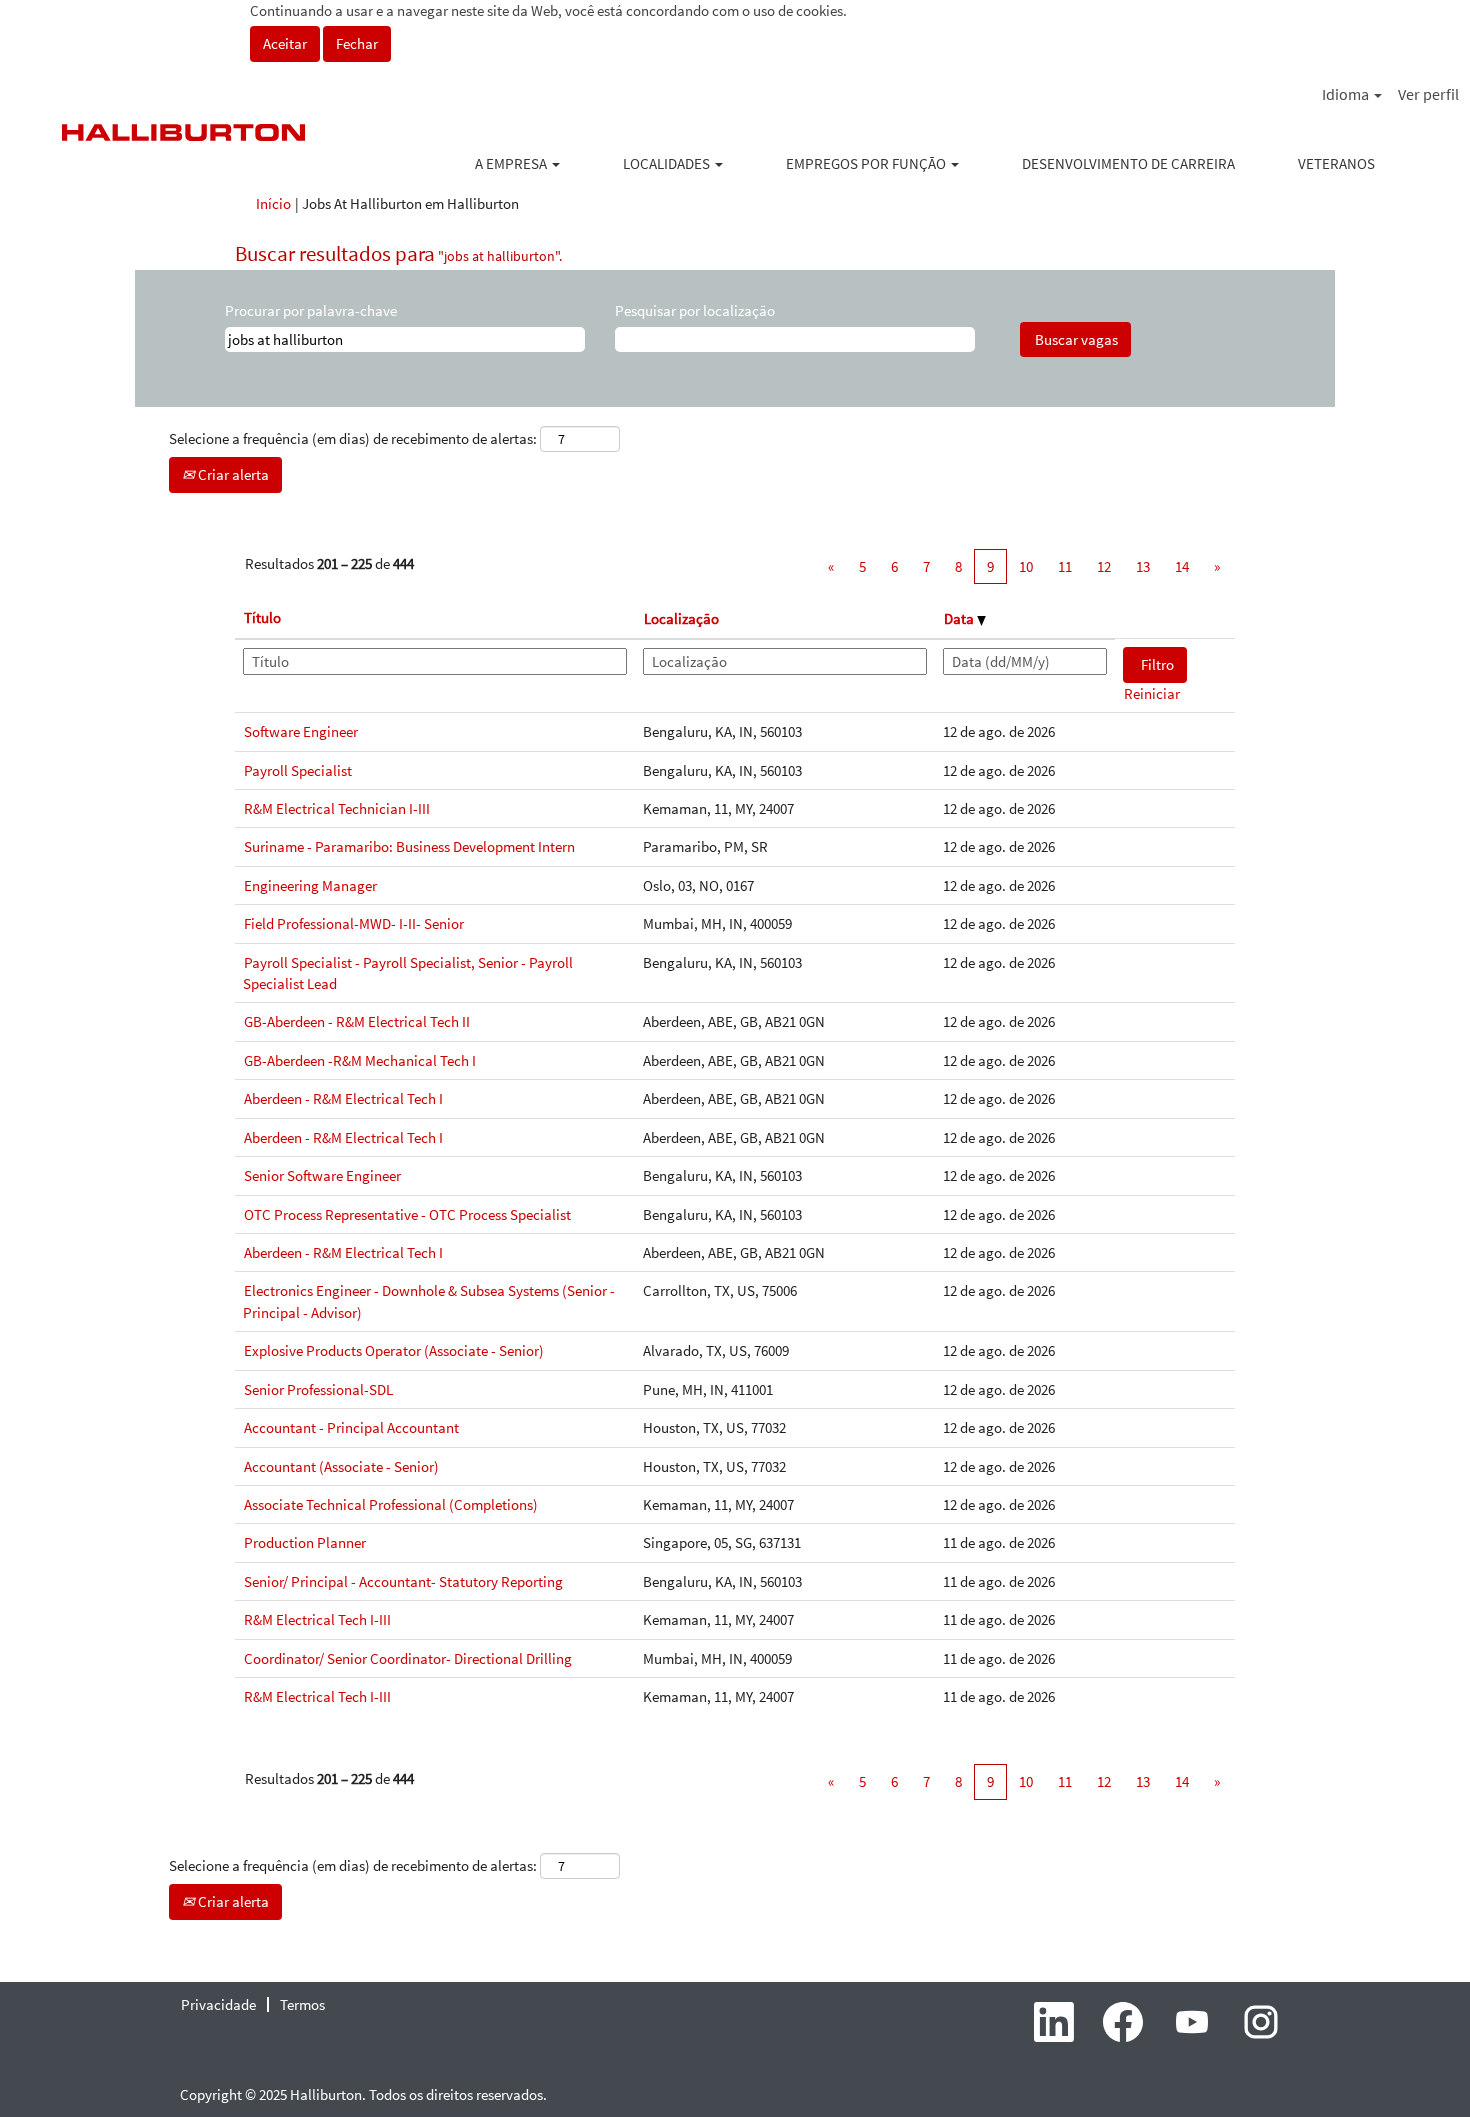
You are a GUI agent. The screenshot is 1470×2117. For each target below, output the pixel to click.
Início (273, 203)
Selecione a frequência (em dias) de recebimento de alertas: (353, 438)
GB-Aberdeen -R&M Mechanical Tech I (360, 1060)
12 (1104, 566)
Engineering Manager (310, 885)
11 (1065, 566)
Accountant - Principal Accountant (351, 1427)
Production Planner (305, 1542)
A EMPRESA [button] (512, 163)
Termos (302, 2004)
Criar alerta (232, 474)
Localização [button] (681, 618)
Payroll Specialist (298, 770)
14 (1182, 566)
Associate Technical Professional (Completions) (391, 1504)
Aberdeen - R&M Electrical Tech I (343, 1098)
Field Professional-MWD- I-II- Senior (354, 923)
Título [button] (262, 617)
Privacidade (218, 2004)
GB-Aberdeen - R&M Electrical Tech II (357, 1021)
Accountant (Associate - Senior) (341, 1466)
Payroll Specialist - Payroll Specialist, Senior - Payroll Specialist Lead (408, 973)
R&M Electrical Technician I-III (337, 808)
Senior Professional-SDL (318, 1389)
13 (1143, 566)
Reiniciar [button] (1152, 693)
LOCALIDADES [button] (668, 163)
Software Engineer (301, 731)
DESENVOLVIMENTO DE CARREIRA (1128, 163)
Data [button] (960, 618)
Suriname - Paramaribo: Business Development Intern (409, 846)
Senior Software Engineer (322, 1175)
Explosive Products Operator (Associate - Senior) (394, 1350)
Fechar (357, 43)
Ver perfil (1428, 94)
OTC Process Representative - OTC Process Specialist (407, 1214)
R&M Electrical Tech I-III (317, 1619)
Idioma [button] (1347, 94)
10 (1026, 566)
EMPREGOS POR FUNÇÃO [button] (867, 163)
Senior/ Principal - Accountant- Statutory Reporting (403, 1581)
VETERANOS (1336, 163)
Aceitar (285, 43)
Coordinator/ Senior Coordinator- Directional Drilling (408, 1658)
